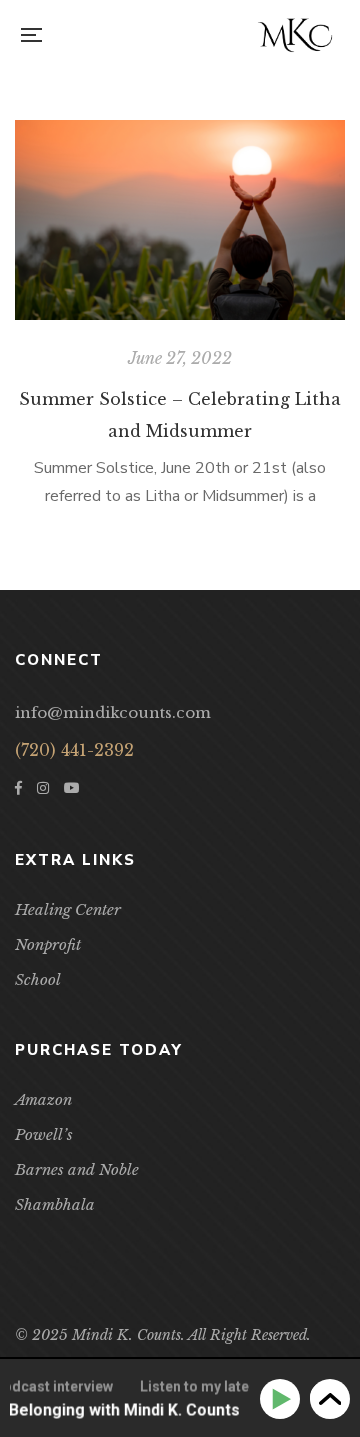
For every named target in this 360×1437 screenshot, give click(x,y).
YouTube (72, 788)
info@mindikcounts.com (113, 712)
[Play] (283, 1399)
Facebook (18, 788)
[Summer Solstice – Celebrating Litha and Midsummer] (180, 220)
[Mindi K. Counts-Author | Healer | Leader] (295, 35)
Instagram (43, 788)
